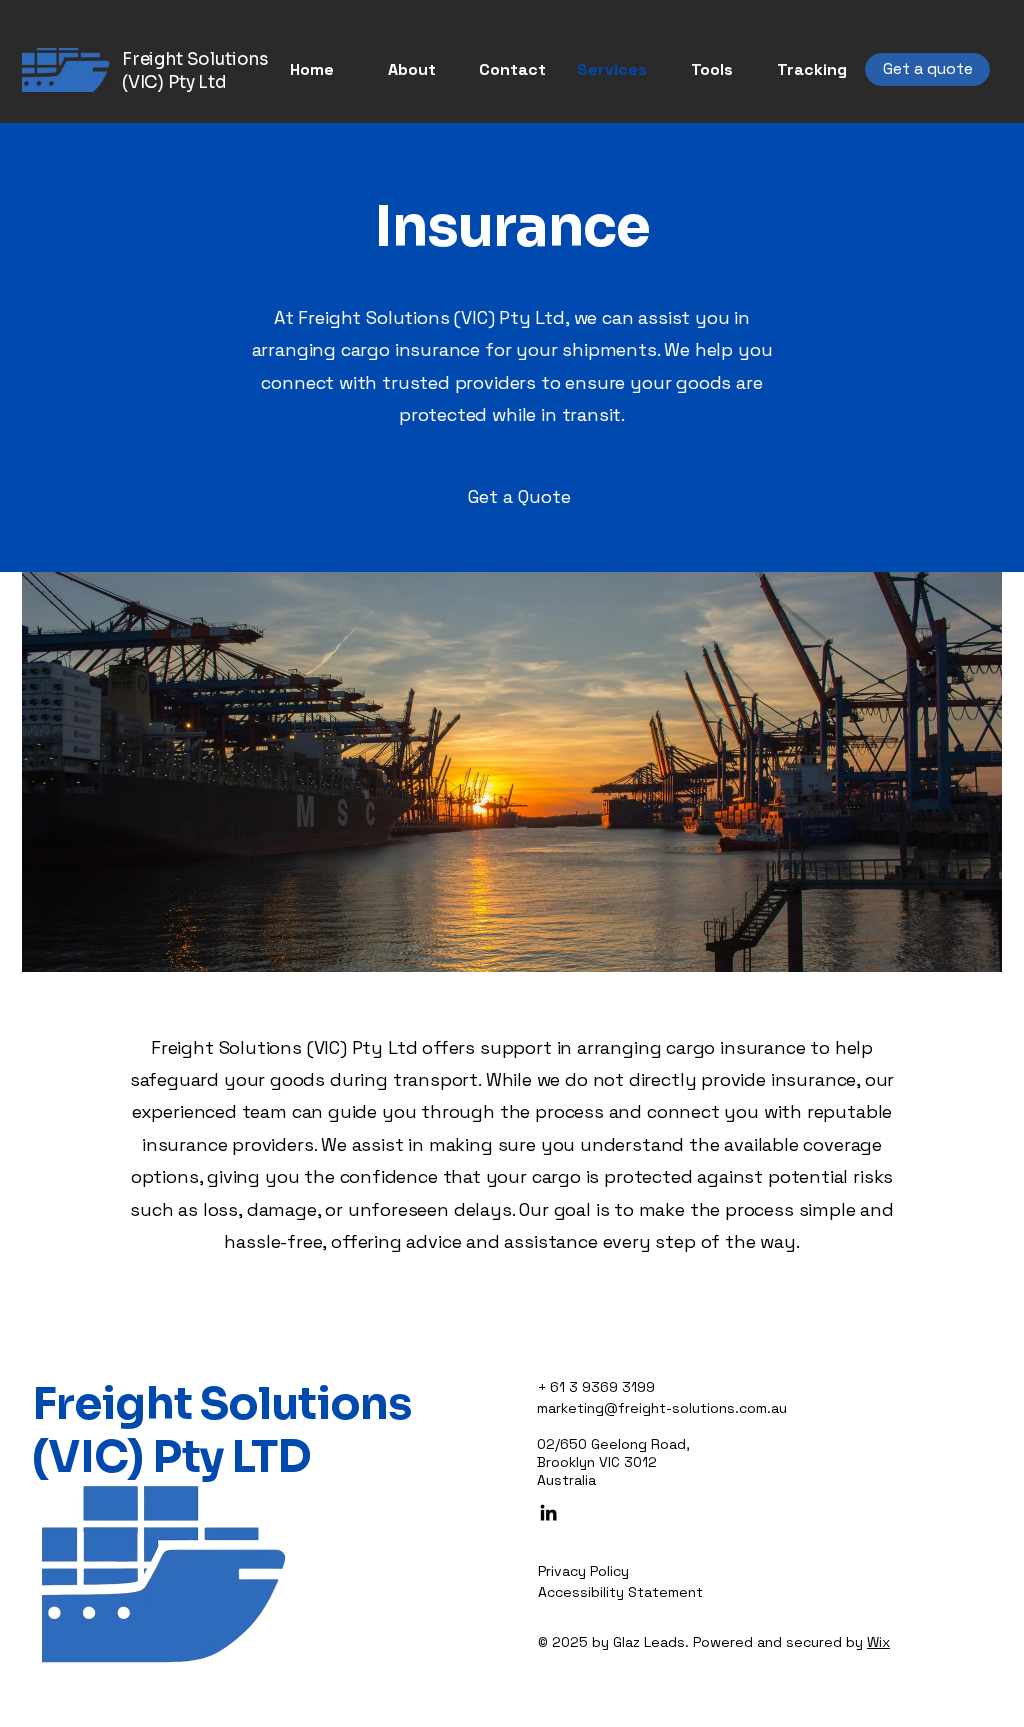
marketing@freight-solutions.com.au (662, 1408)
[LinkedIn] (548, 1512)
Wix (878, 1642)
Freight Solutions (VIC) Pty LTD (221, 1430)
